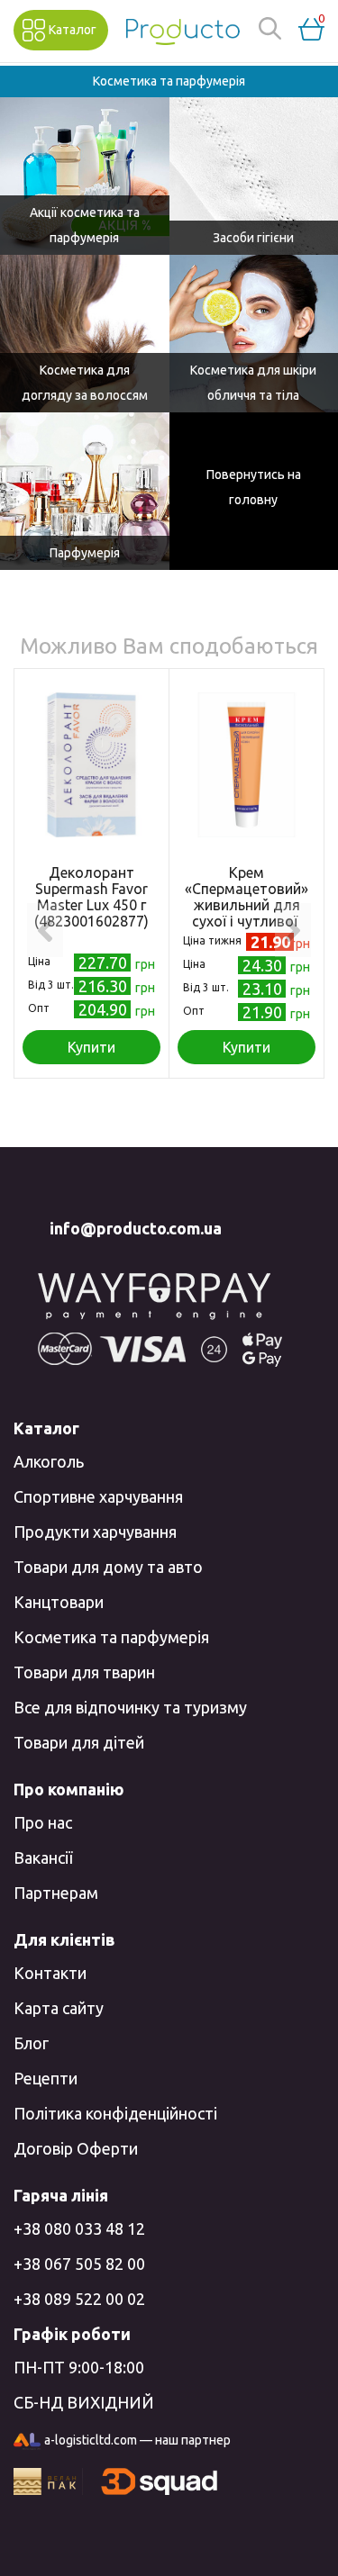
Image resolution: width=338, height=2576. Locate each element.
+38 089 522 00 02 (79, 2299)
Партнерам (56, 1893)
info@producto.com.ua (136, 1228)
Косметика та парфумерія (111, 1637)
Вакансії (43, 1857)
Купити (91, 1047)
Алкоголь (49, 1461)
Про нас (43, 1822)
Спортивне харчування (98, 1496)
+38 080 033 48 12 (79, 2228)
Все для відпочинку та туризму (130, 1707)
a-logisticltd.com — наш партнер (137, 2440)
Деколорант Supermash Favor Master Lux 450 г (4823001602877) (91, 897)
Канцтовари (59, 1602)
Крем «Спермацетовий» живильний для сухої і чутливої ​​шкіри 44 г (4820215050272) (247, 913)
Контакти (50, 1973)
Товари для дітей (79, 1742)
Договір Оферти (76, 2148)
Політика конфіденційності (115, 2113)
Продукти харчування (95, 1532)
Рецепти (46, 2078)
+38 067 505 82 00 (79, 2264)
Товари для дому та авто (108, 1567)
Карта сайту (59, 2008)
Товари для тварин (84, 1672)
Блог (31, 2043)
